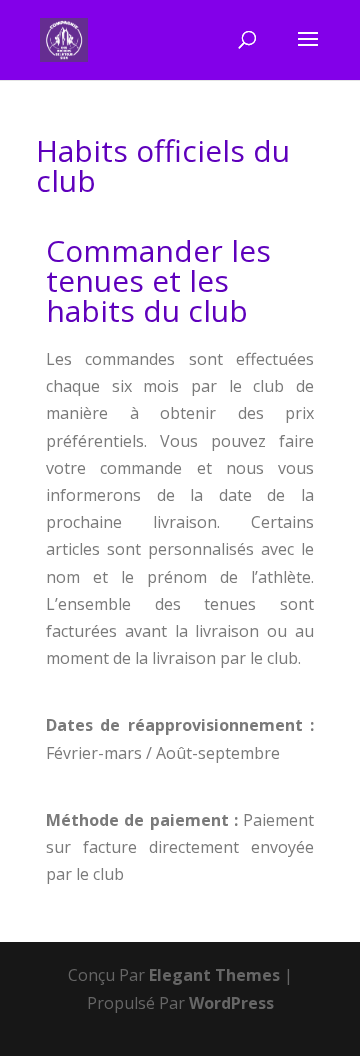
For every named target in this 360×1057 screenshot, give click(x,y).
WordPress (231, 1003)
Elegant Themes (214, 975)
